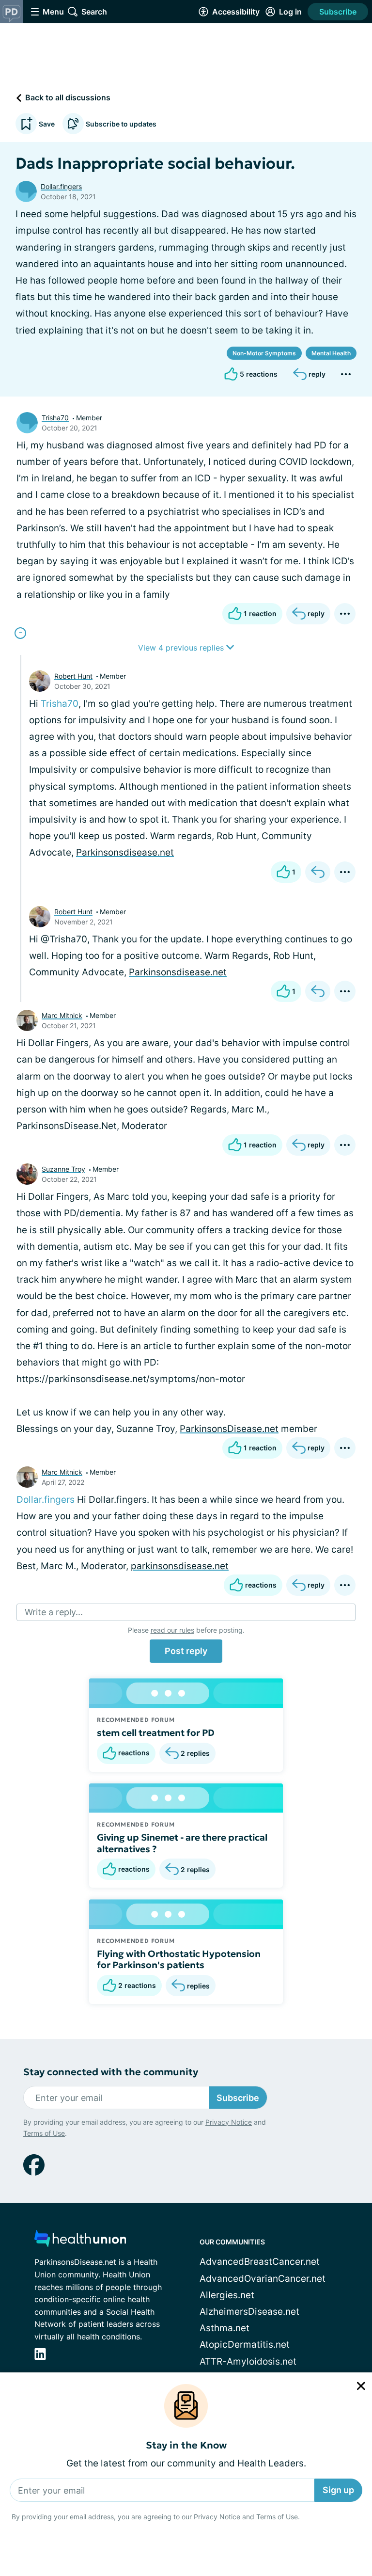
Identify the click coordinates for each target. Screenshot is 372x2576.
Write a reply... (54, 1612)
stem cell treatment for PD (156, 1733)
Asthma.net (225, 2328)
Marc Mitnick (62, 1015)
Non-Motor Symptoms (264, 353)
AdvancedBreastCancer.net (260, 2262)
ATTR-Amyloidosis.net (248, 2361)
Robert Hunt (73, 676)
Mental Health (331, 353)
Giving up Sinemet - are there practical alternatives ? (182, 1843)
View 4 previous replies (182, 648)
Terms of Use (277, 2517)
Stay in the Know (186, 2445)
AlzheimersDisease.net (249, 2312)
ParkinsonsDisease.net (229, 1429)
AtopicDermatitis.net (245, 2345)
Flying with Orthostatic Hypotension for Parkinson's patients (179, 1959)
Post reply (186, 1651)
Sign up (338, 2490)
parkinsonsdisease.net (180, 1566)
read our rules (172, 1630)
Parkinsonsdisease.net (125, 852)
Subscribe (338, 12)
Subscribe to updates (121, 124)
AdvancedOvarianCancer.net (263, 2279)
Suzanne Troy (63, 1169)
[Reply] (318, 872)
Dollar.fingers (61, 186)
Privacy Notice (217, 2517)
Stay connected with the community (111, 2072)
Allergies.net (227, 2295)
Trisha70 (55, 418)
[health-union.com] (80, 2241)
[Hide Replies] (20, 633)
